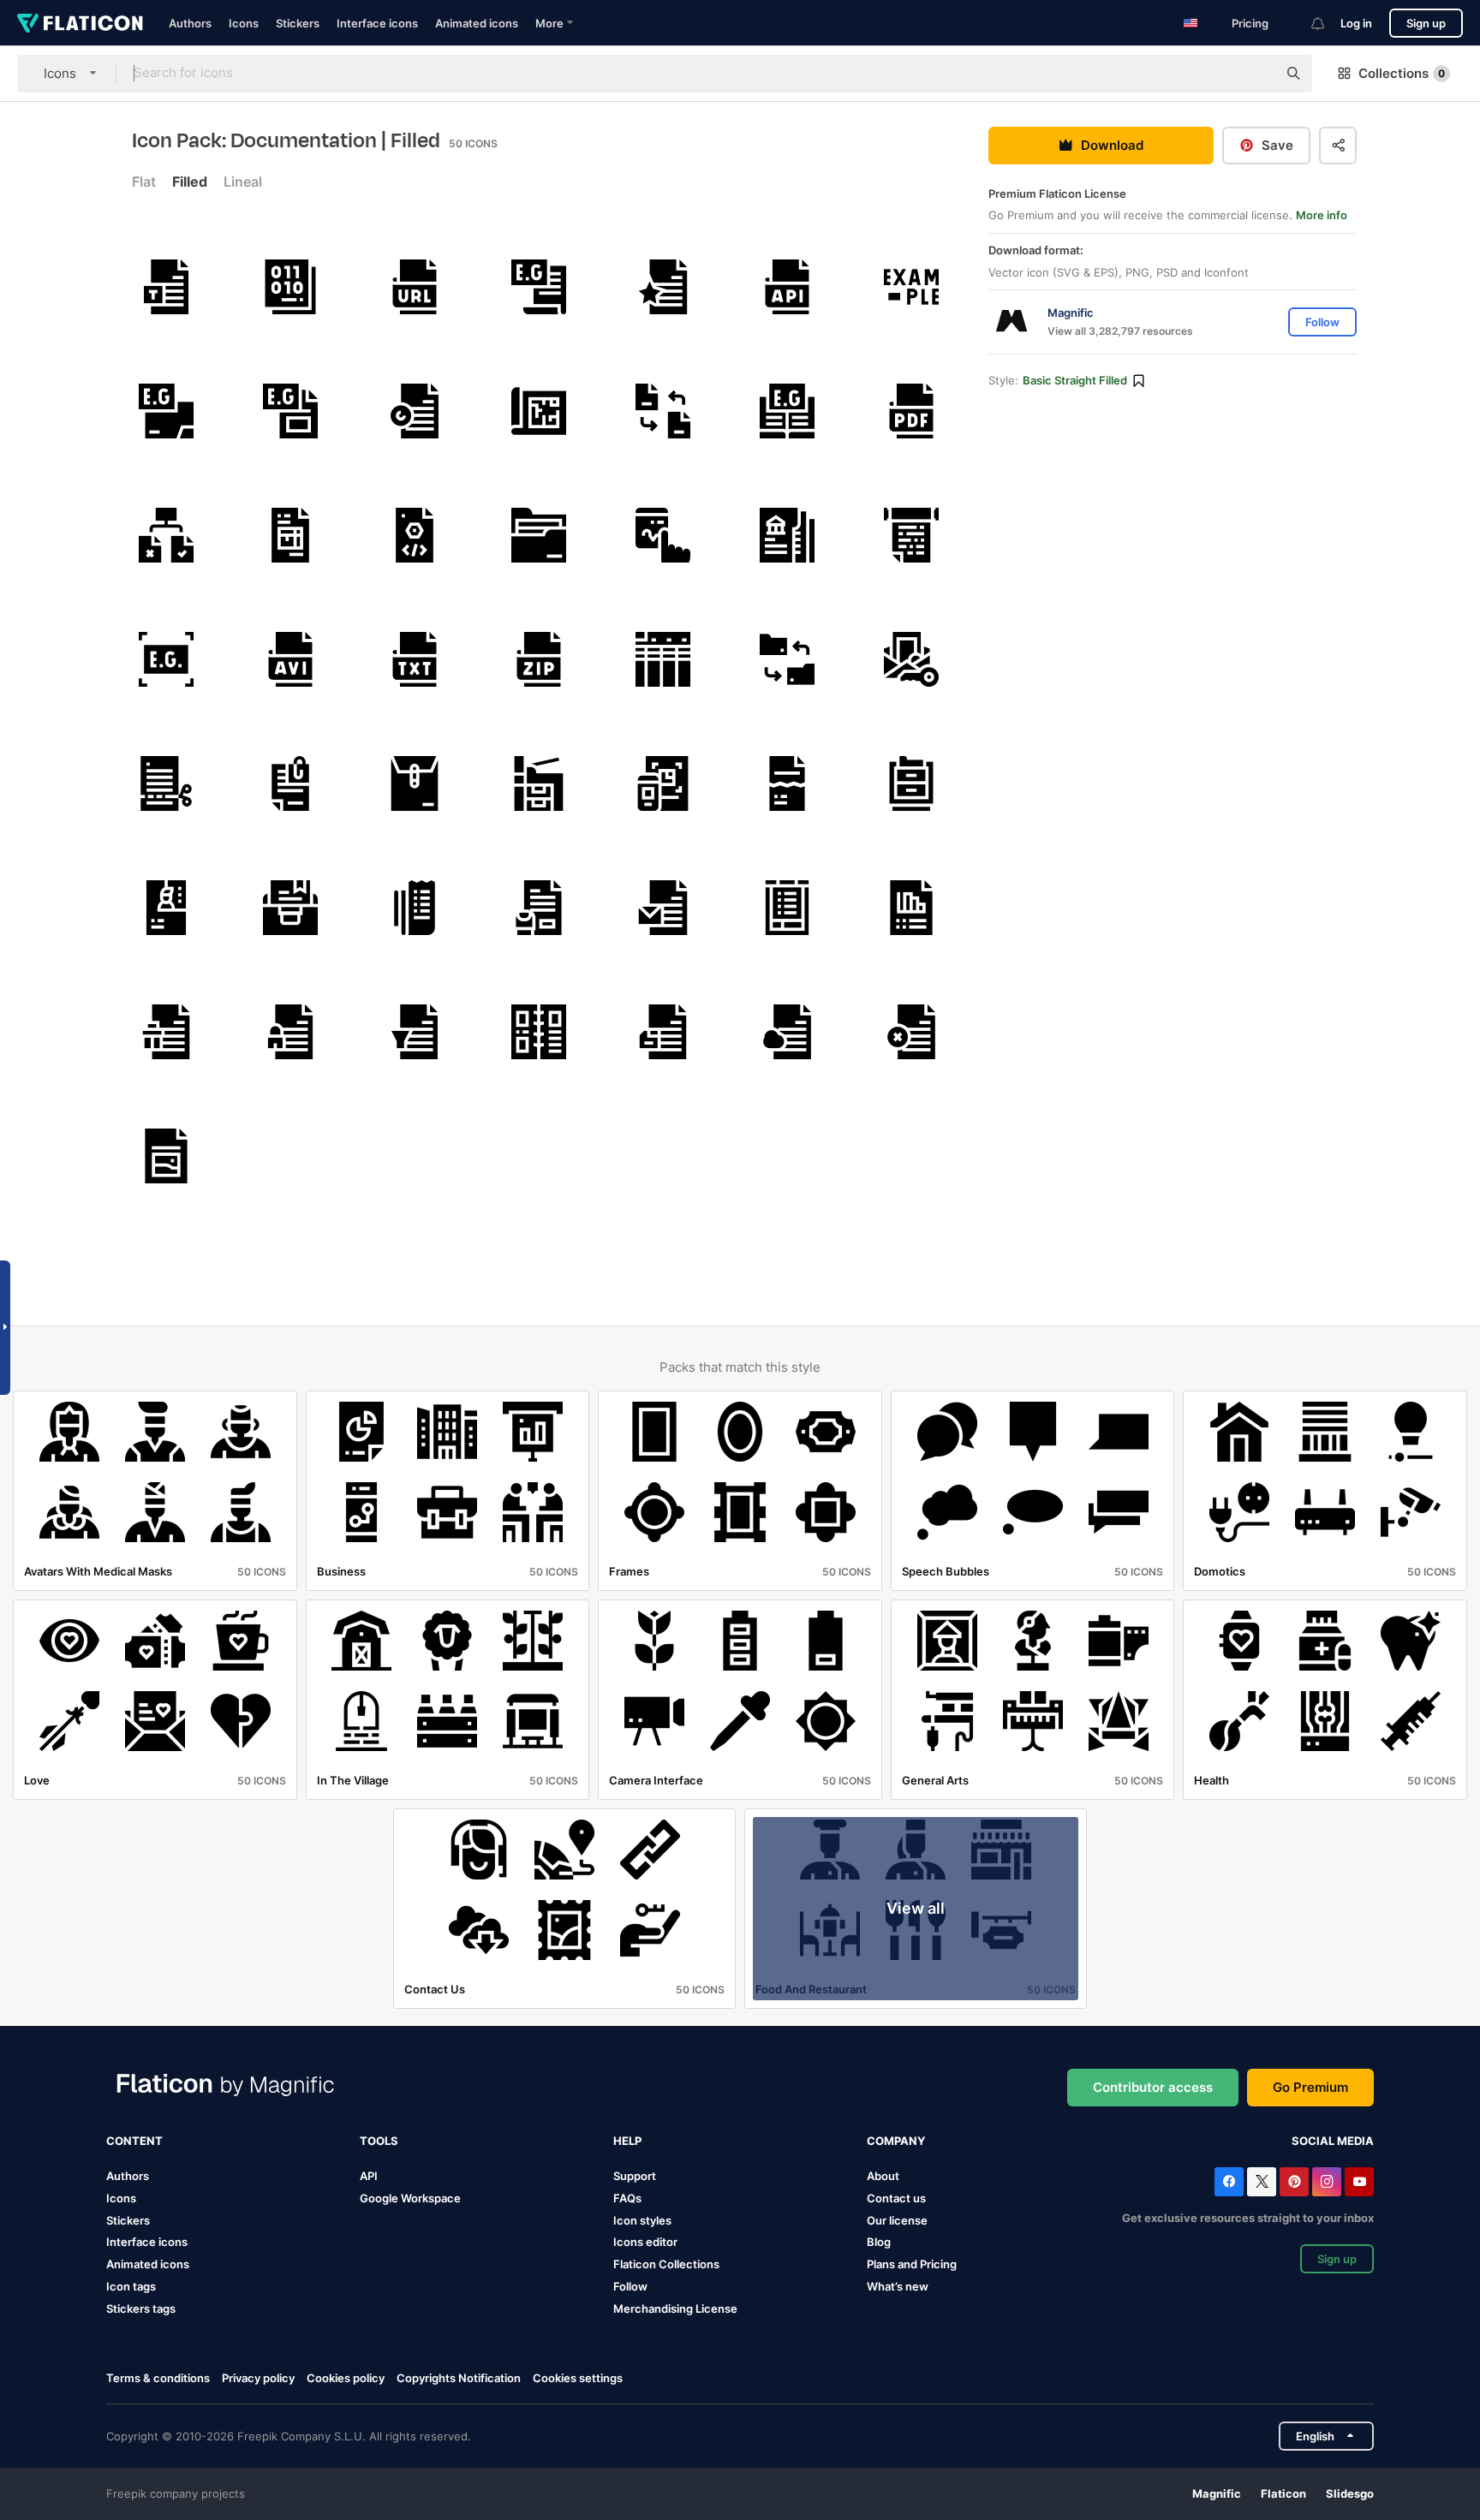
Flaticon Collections (666, 2264)
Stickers (298, 23)
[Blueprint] (539, 411)
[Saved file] (663, 1032)
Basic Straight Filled (1075, 381)
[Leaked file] (415, 1032)
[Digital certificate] (911, 659)
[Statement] (787, 535)
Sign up (1426, 23)
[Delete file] (166, 1032)
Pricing (1250, 23)
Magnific (1217, 2493)
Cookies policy (346, 2378)
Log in (1356, 23)
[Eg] (539, 287)
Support (635, 2176)
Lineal (243, 182)
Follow (630, 2286)
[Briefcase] (290, 908)
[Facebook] (1229, 2182)
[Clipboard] (787, 908)
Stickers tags (141, 2309)
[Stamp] (539, 908)
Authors (190, 23)
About (883, 2176)
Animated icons (477, 23)
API (369, 2176)
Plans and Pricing (912, 2264)
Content (134, 2141)
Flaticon (1283, 2493)
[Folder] (539, 535)
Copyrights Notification (459, 2378)
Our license (897, 2220)
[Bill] (415, 908)
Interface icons (377, 23)
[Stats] (911, 908)
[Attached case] (415, 783)
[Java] (415, 535)
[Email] (663, 908)
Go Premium (1310, 2087)
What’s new (898, 2286)
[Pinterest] (1294, 2182)
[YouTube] (1359, 2182)
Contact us (896, 2198)
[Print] (539, 783)
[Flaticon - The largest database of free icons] (80, 23)
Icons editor (645, 2242)
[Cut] (166, 783)
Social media (1333, 2141)
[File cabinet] (911, 783)
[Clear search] (1256, 74)
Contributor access (1153, 2087)
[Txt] (415, 659)
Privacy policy (258, 2378)
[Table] (663, 659)
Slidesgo (1350, 2493)
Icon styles (642, 2220)
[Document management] (166, 535)
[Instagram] (1327, 2182)
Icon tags (131, 2286)
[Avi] (290, 659)
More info (1322, 216)
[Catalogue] (539, 1032)
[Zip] (539, 659)
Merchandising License (675, 2309)
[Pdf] (911, 411)
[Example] (911, 287)
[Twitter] (1262, 2182)
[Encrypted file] (290, 1032)
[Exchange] (663, 411)
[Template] (166, 287)
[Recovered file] (415, 411)
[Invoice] (290, 535)
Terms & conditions (158, 2378)
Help (627, 2141)
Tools (379, 2141)
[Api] (787, 287)
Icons (244, 23)
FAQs (627, 2198)
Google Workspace (410, 2198)
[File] (787, 1032)
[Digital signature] (663, 535)
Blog (879, 2242)
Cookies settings (578, 2378)
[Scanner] (663, 783)
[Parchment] (911, 535)
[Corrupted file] (787, 783)
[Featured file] (663, 287)
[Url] (415, 287)
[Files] (290, 783)
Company (896, 2141)
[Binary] (290, 287)
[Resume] (166, 908)
